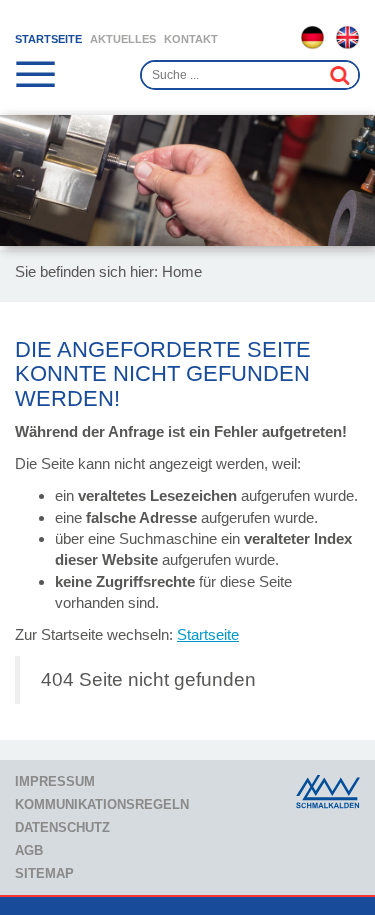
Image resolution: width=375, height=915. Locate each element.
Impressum (55, 781)
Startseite (48, 39)
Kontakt (191, 39)
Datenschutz (62, 827)
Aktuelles (123, 39)
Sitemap (44, 873)
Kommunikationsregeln (102, 804)
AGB (29, 850)
